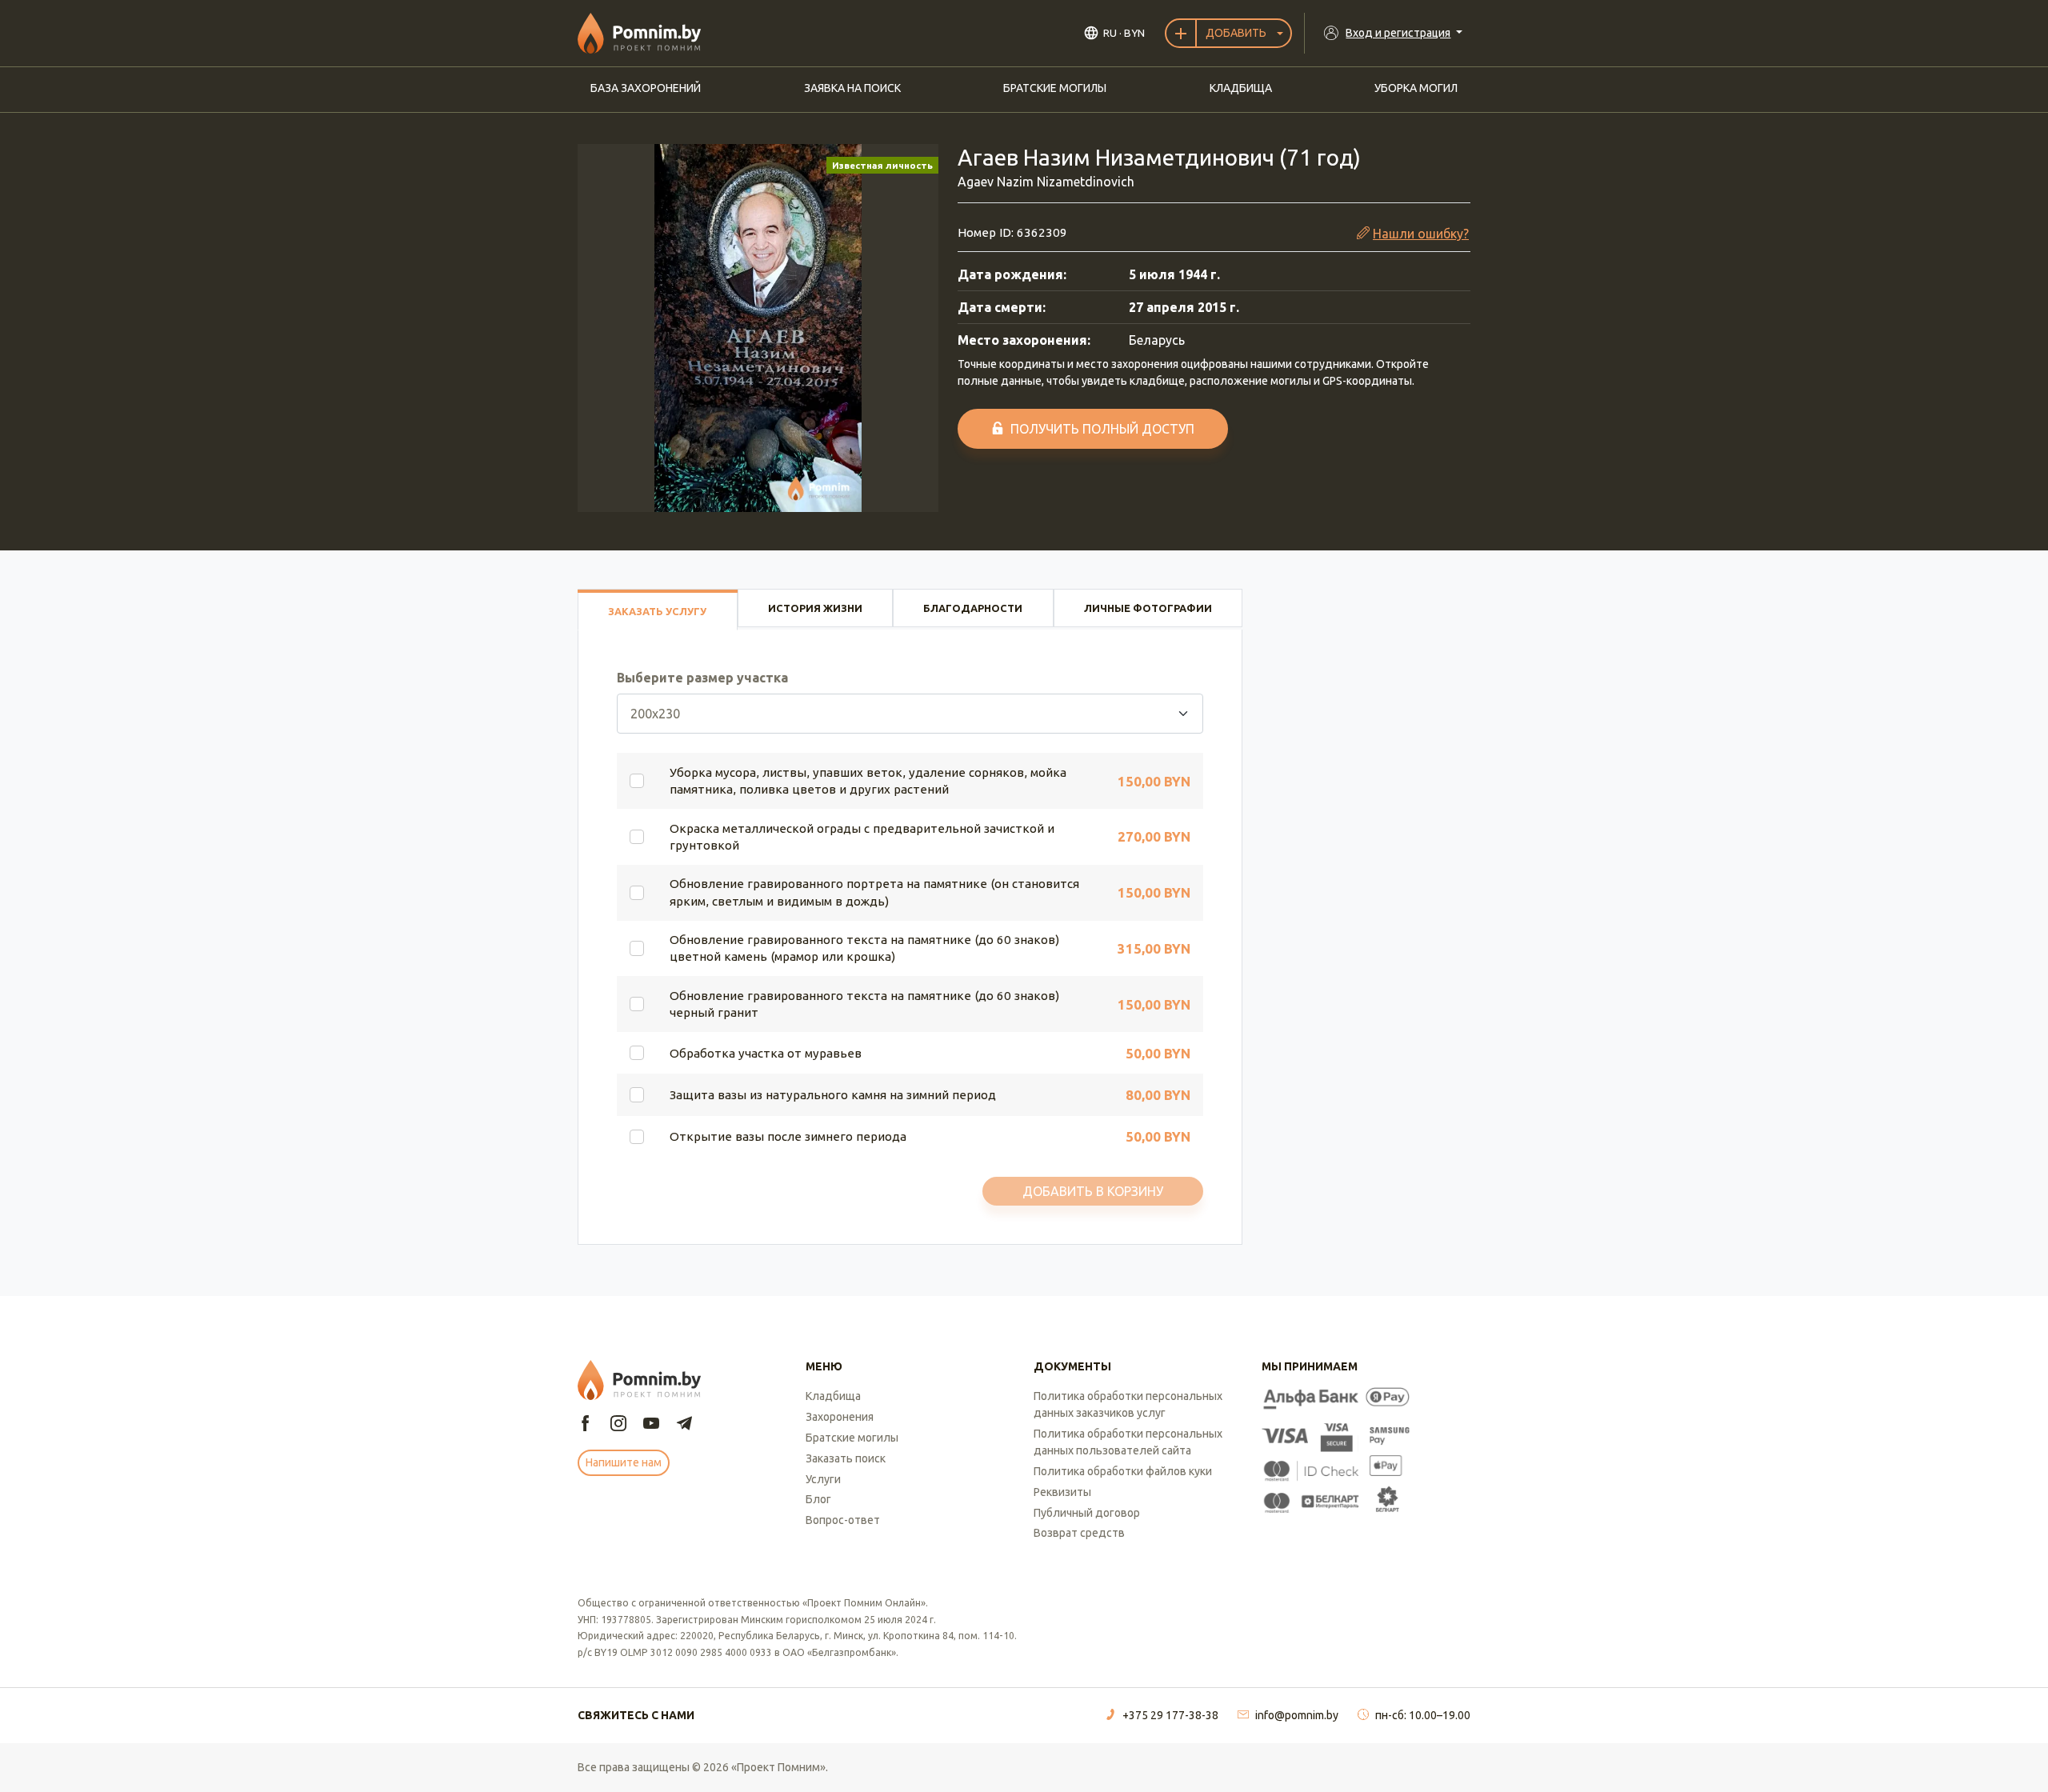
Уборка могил (1416, 88)
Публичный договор (1087, 1513)
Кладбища (1241, 88)
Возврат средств (1079, 1533)
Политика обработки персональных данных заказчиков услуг (1128, 1404)
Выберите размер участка (702, 678)
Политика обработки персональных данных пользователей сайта (1128, 1442)
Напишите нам (624, 1462)
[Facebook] (586, 1424)
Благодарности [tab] (973, 608)
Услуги (823, 1479)
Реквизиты (1062, 1492)
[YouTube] (651, 1424)
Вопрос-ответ (843, 1520)
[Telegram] (684, 1424)
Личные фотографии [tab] (1148, 608)
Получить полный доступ (1102, 429)
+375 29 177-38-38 (1170, 1715)
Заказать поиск (846, 1458)
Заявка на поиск (852, 88)
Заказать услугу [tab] (657, 611)
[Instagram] (618, 1424)
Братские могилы (1055, 88)
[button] (758, 328)
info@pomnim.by (1297, 1715)
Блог (818, 1499)
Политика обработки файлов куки (1123, 1471)
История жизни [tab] (815, 608)
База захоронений (646, 88)
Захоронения (840, 1417)
